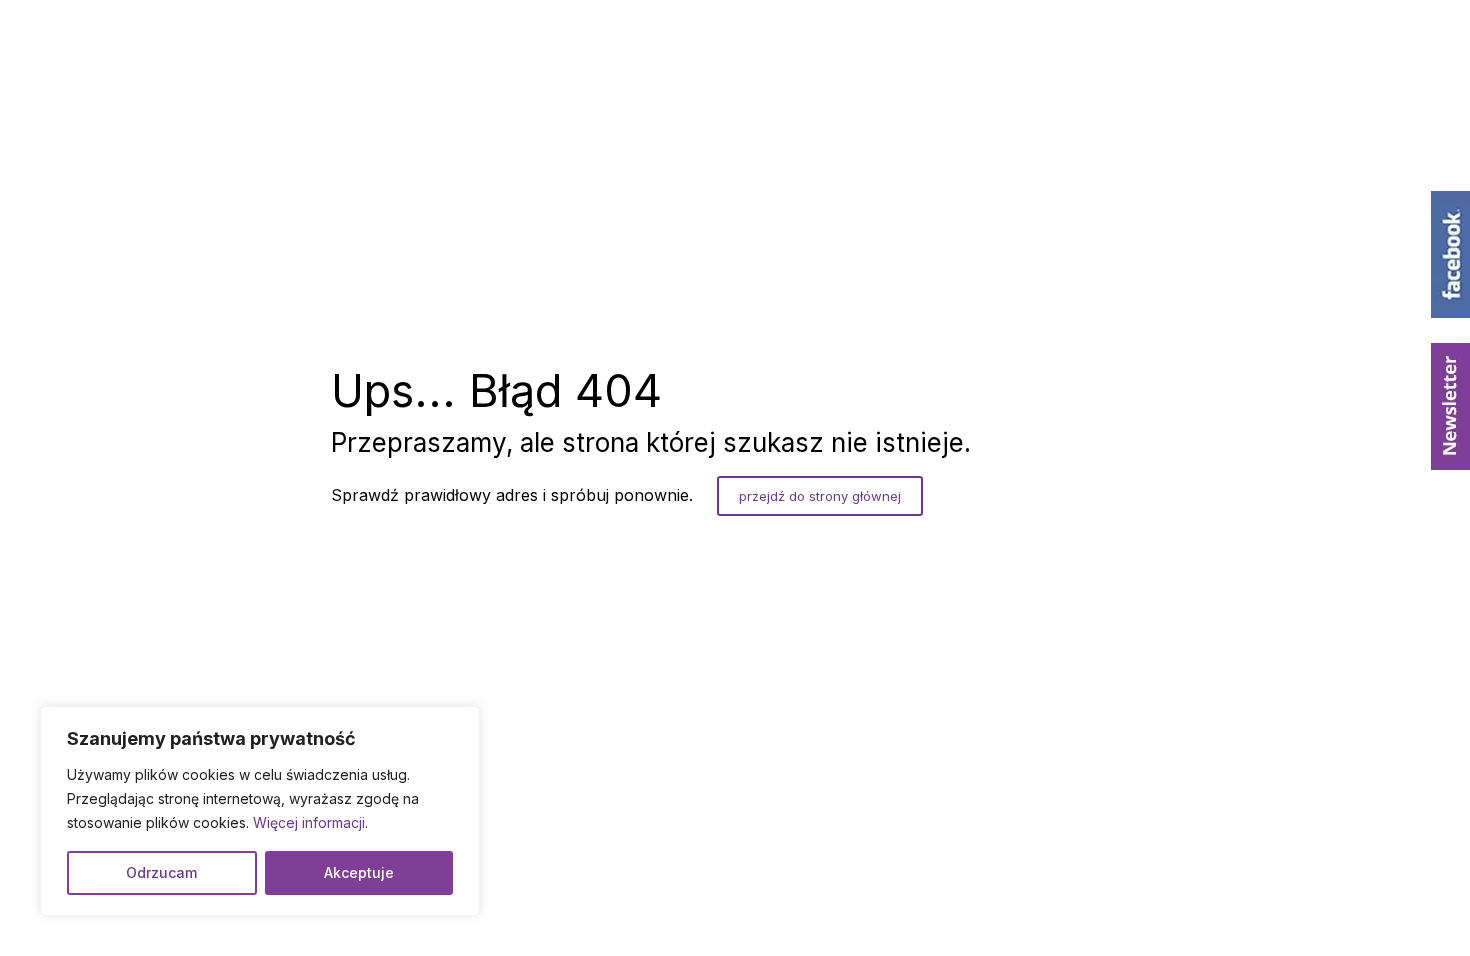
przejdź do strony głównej (820, 496)
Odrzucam (161, 872)
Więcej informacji (309, 822)
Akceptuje (359, 872)
